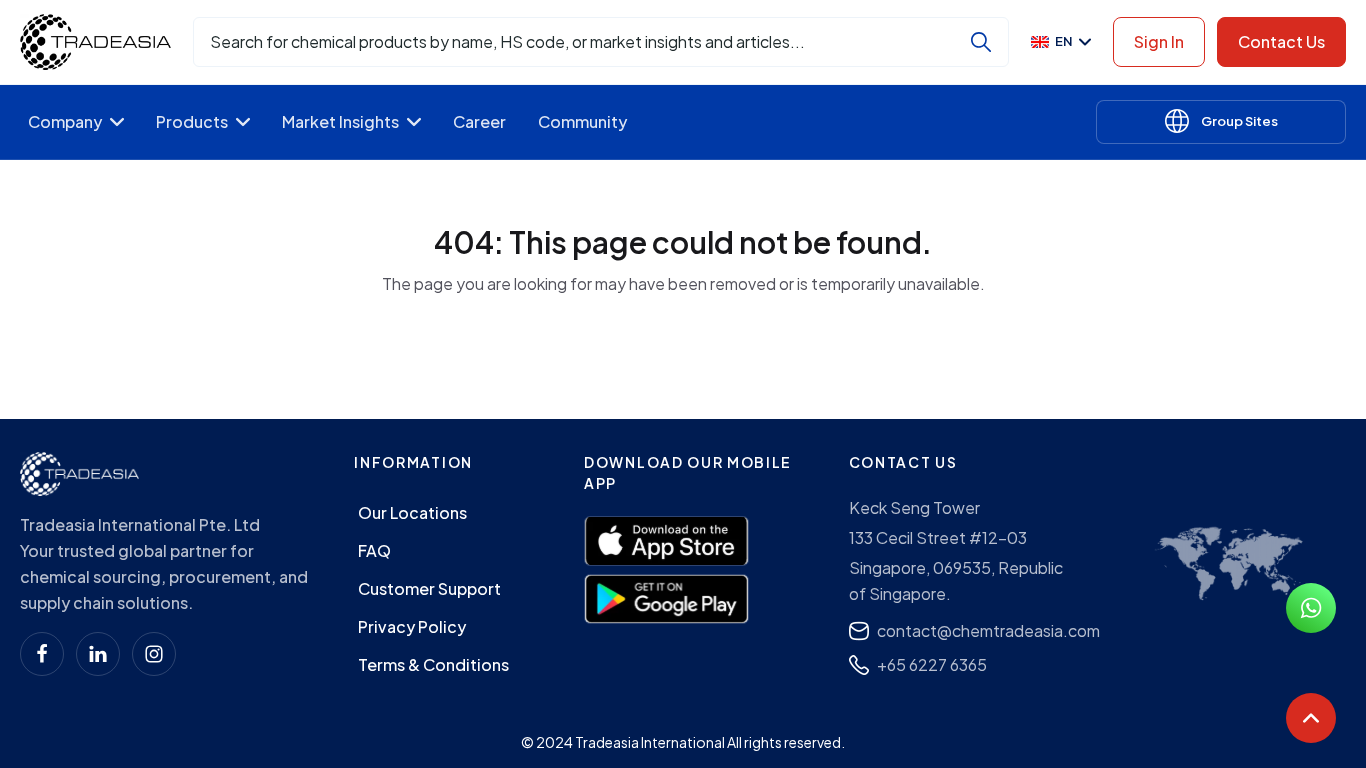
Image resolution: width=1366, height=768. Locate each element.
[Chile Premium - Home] (95, 42)
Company (65, 121)
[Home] (79, 474)
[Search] (981, 42)
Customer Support (429, 588)
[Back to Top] (1311, 718)
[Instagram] (154, 654)
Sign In (1159, 41)
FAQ (374, 550)
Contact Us (1281, 41)
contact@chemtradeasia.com (988, 630)
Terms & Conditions (433, 664)
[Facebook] (42, 654)
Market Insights (340, 121)
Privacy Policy (412, 626)
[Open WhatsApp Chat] (1311, 608)
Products (192, 121)
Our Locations (412, 512)
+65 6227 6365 (932, 664)
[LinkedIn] (98, 654)
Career (479, 121)
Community (582, 121)
